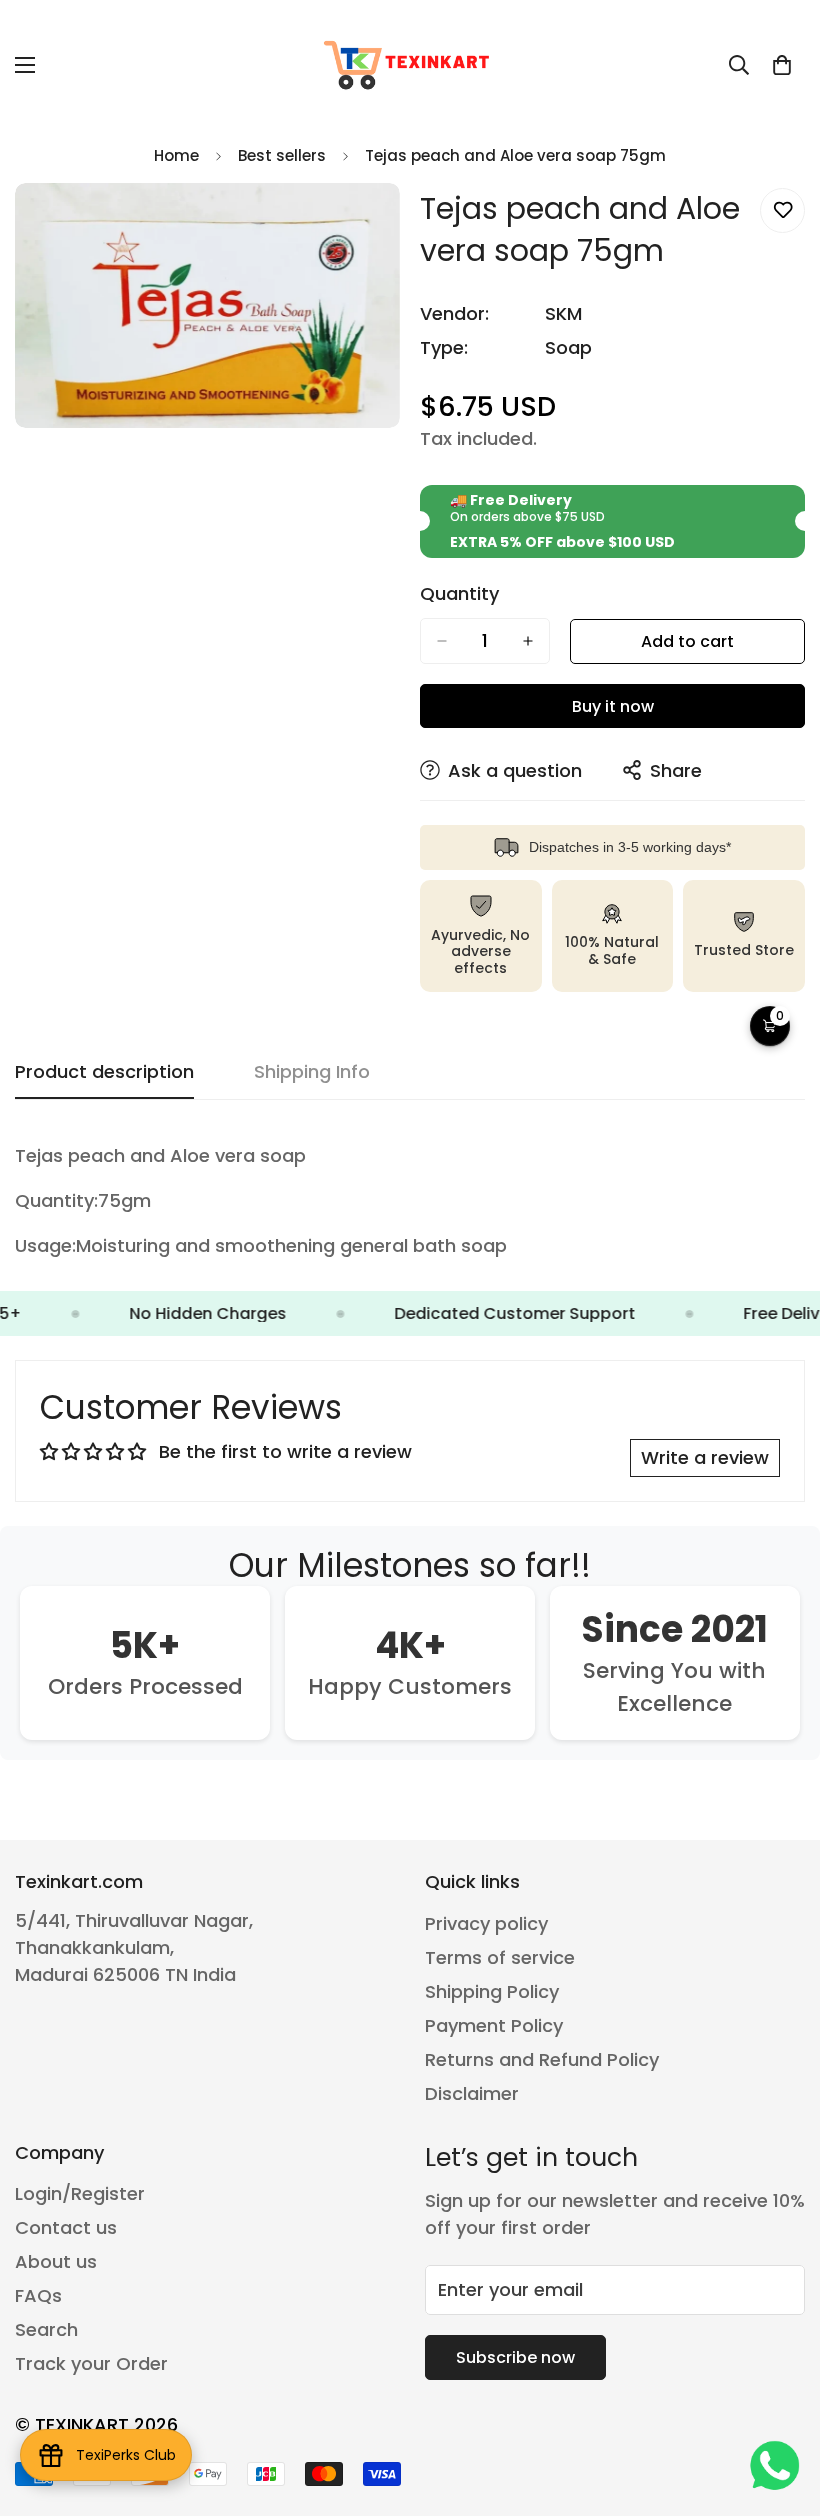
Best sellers (282, 155)
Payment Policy (494, 2025)
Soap (568, 347)
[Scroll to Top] (781, 2407)
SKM (563, 313)
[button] (782, 65)
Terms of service (500, 1957)
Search (46, 2329)
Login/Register (80, 2193)
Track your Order (91, 2363)
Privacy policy (486, 1923)
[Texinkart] (410, 65)
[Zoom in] (367, 225)
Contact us (66, 2227)
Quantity (459, 594)
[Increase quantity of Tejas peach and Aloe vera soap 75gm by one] (528, 641)
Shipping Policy (492, 1991)
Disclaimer (472, 2093)
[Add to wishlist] (782, 210)
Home (176, 155)
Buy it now (613, 706)
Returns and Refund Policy (542, 2059)
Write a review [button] (705, 1457)
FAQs (38, 2295)
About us (56, 2261)
